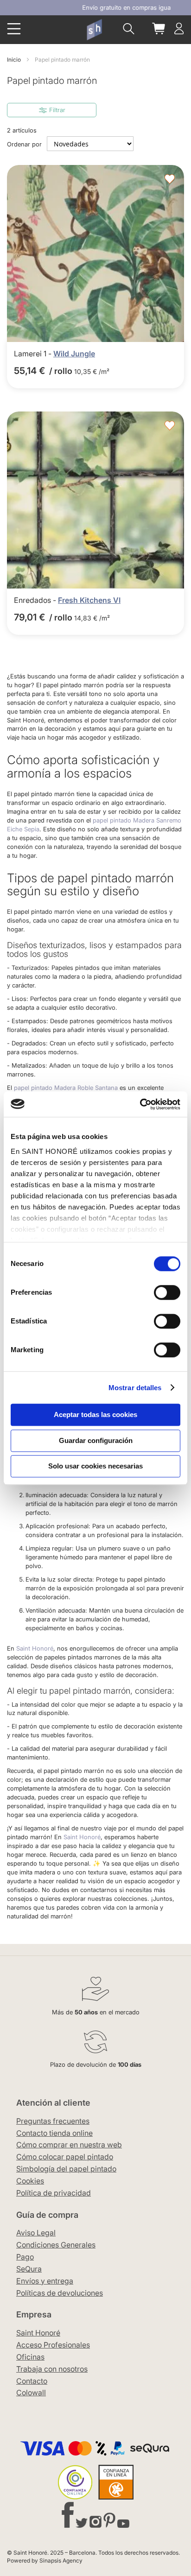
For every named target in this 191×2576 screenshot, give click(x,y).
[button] (170, 179)
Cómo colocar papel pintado (65, 2157)
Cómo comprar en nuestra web (69, 2145)
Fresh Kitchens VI (89, 600)
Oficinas (30, 2357)
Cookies (30, 2181)
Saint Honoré (35, 1648)
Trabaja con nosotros (52, 2369)
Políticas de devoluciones (60, 2293)
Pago (25, 2257)
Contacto (32, 2381)
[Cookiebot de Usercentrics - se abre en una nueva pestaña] (140, 1104)
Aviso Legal (36, 2233)
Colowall (31, 2392)
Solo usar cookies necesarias (95, 1466)
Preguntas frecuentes (53, 2121)
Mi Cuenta (179, 28)
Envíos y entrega (45, 2281)
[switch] (167, 1293)
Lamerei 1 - (34, 354)
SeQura (29, 2269)
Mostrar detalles (135, 1388)
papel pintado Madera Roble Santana (66, 1088)
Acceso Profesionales (53, 2345)
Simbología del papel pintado (66, 2169)
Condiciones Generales (56, 2245)
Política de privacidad (54, 2193)
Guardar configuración (96, 1440)
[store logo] (94, 29)
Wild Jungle (74, 354)
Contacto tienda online (54, 2133)
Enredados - (36, 600)
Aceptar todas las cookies (95, 1415)
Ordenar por (24, 144)
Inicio (15, 60)
